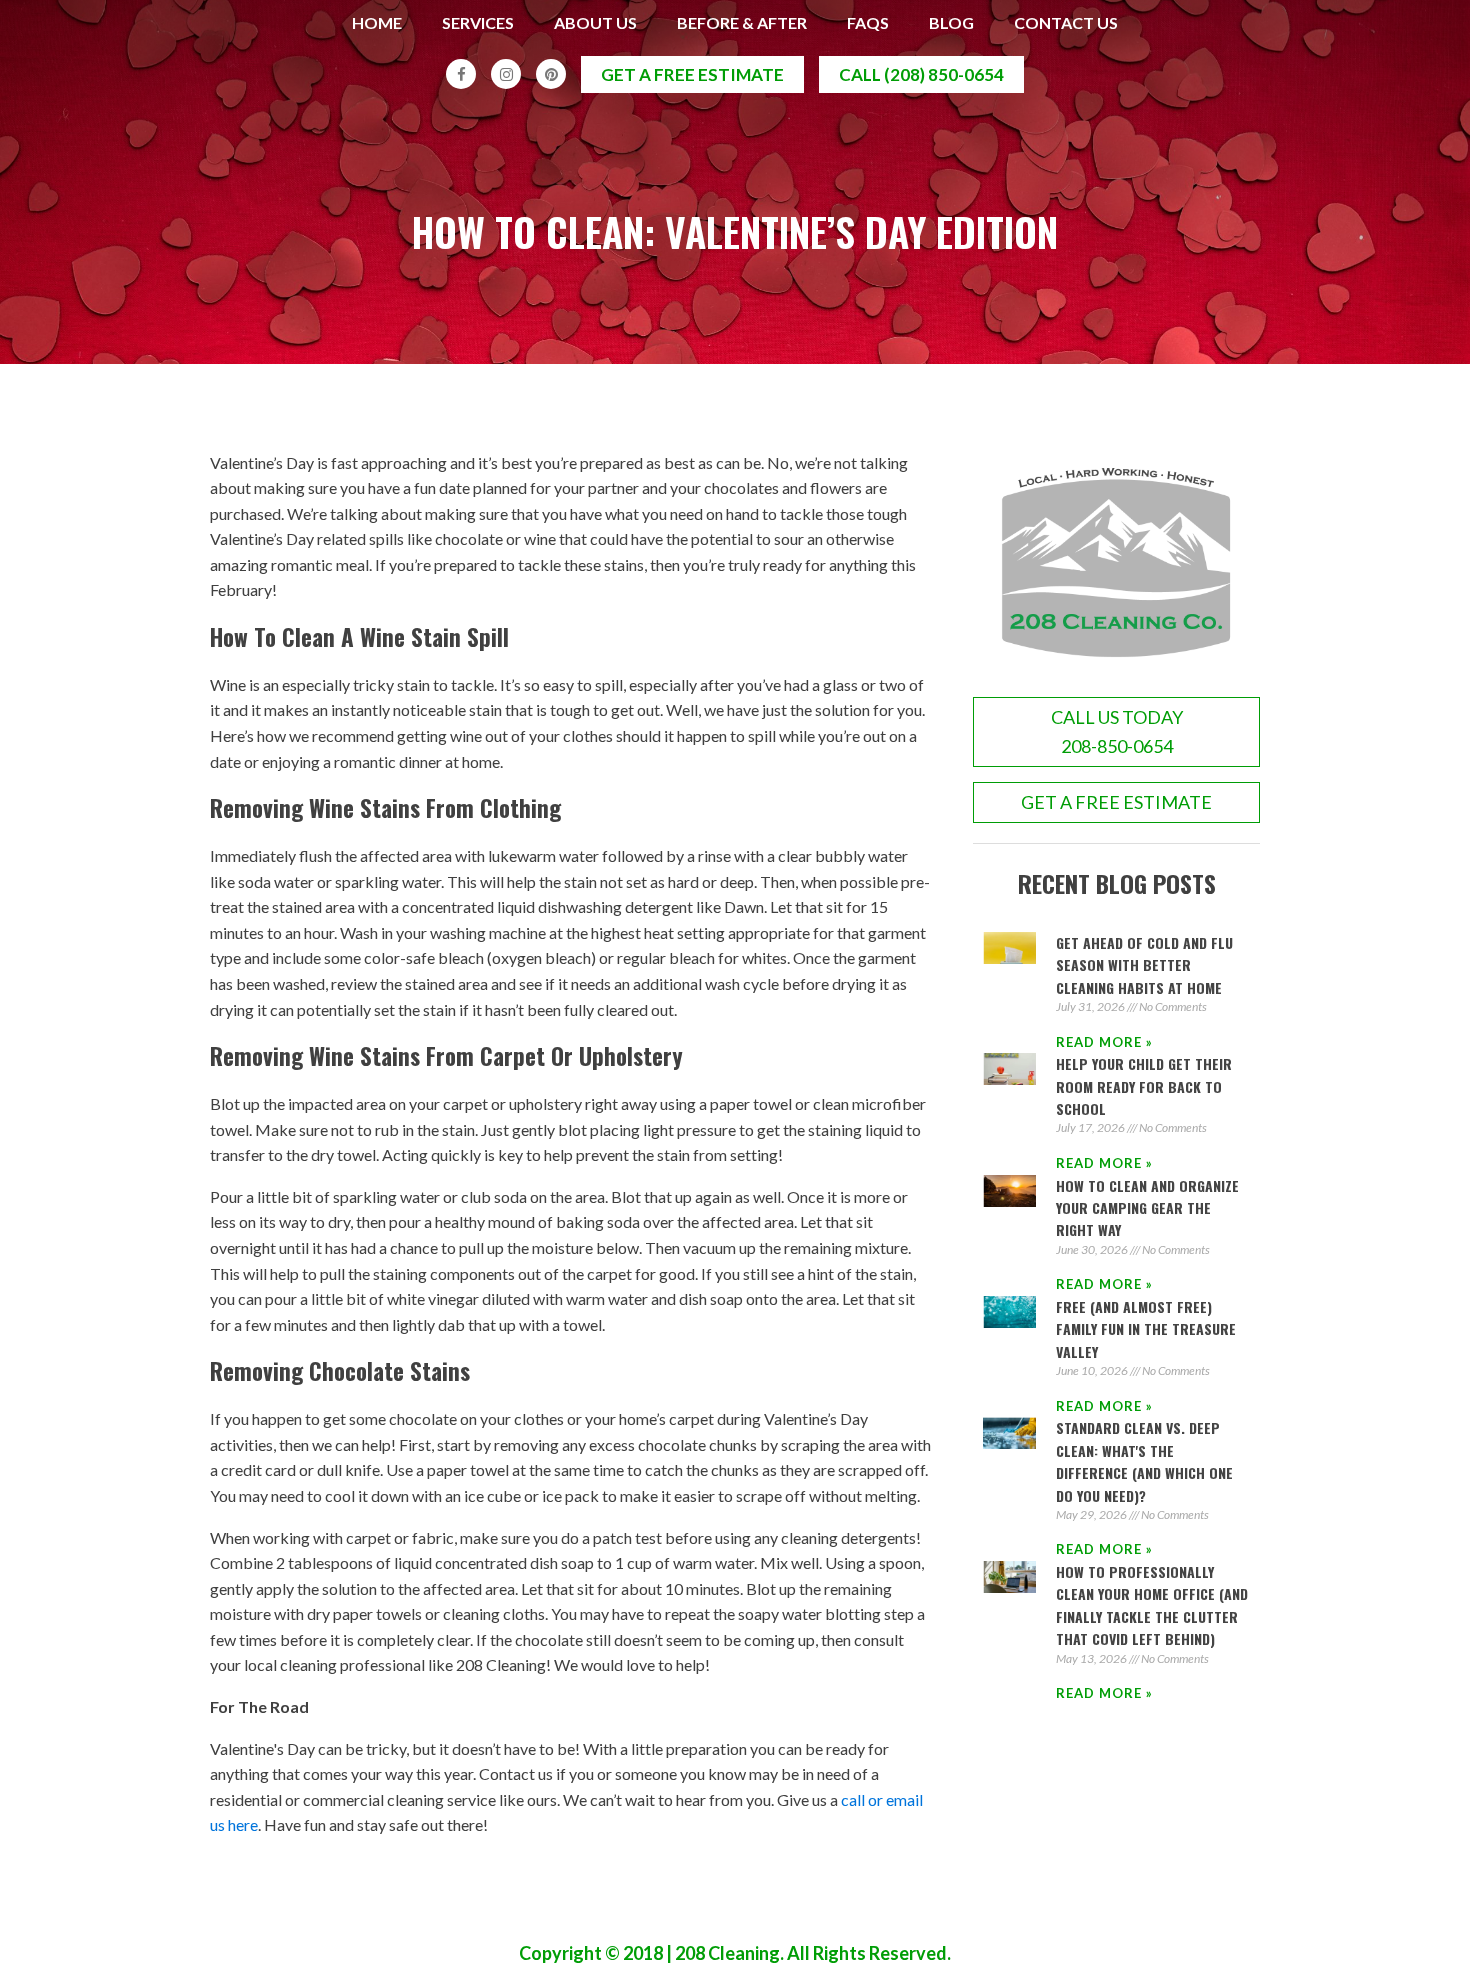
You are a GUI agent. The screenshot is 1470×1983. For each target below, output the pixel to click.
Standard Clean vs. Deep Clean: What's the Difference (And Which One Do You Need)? (1144, 1461)
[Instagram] (506, 74)
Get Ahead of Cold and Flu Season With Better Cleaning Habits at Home (1144, 965)
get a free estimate (692, 74)
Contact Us (1066, 22)
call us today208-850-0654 (1117, 731)
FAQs (868, 22)
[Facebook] (461, 74)
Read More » (1104, 1042)
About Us (595, 22)
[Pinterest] (551, 74)
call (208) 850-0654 (921, 74)
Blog (951, 22)
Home (377, 22)
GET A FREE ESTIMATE (1116, 802)
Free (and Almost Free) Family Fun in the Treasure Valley (1146, 1329)
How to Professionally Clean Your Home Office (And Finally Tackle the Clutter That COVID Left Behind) (1152, 1605)
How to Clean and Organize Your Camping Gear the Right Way (1147, 1208)
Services (478, 22)
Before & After (742, 22)
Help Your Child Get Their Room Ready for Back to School (1144, 1086)
